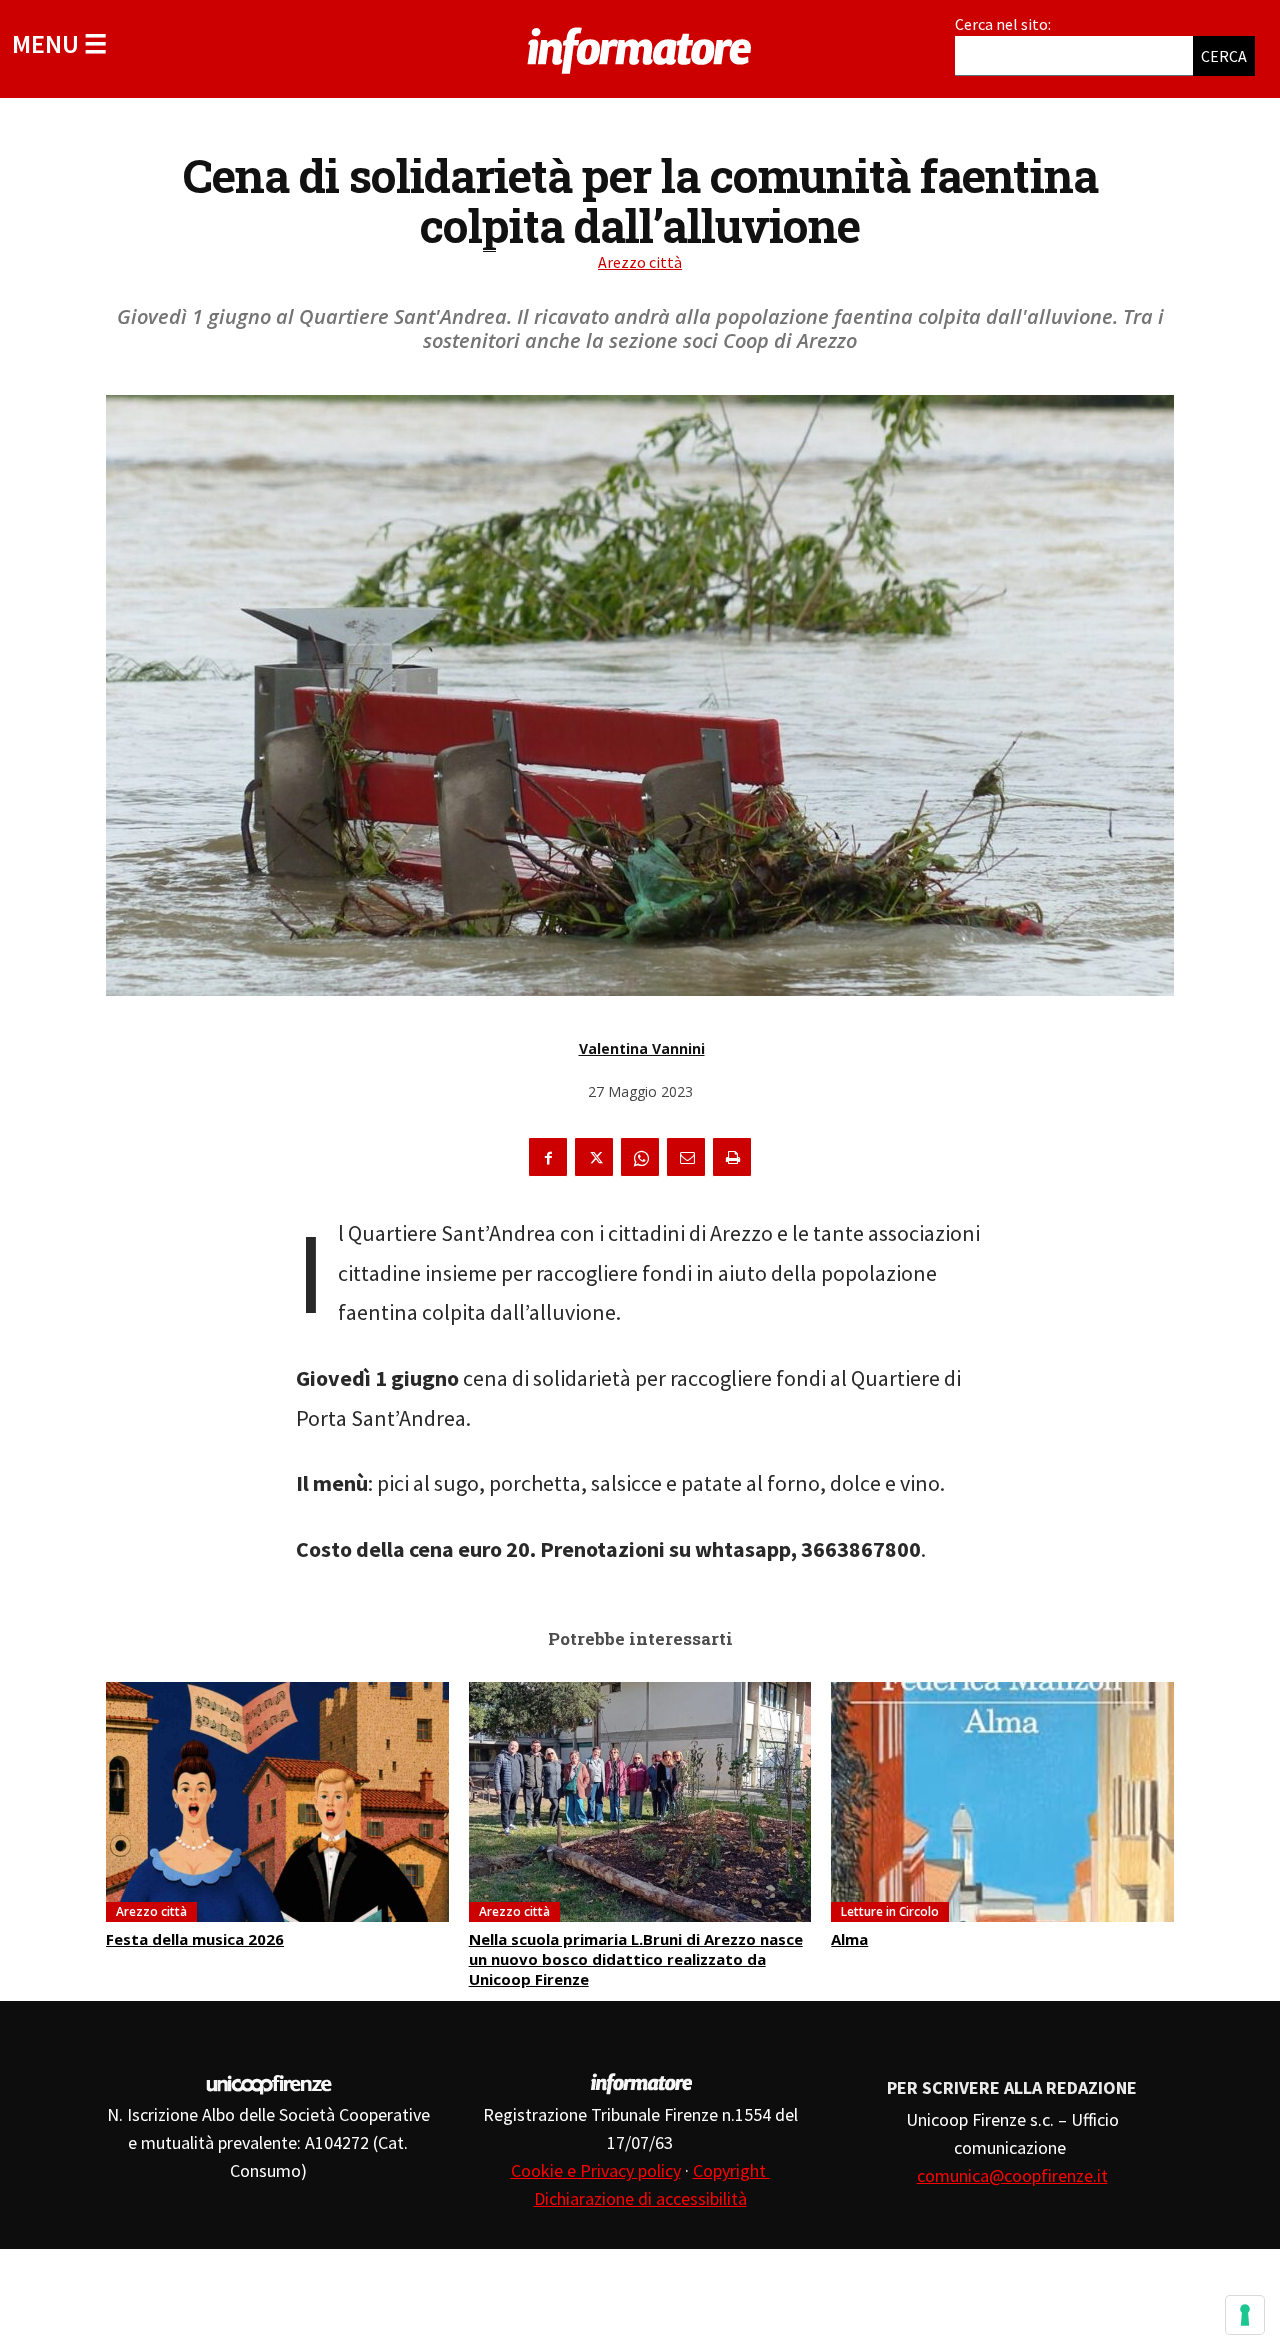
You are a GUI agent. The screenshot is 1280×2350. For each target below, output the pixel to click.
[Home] (640, 47)
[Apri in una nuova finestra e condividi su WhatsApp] (640, 1157)
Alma (849, 1939)
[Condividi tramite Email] (686, 1157)
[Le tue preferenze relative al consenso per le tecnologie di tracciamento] (1245, 2315)
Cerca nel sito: (1003, 24)
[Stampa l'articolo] (732, 1157)
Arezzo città (640, 262)
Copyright (731, 2170)
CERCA (1224, 56)
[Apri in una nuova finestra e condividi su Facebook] (548, 1157)
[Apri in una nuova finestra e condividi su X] (594, 1157)
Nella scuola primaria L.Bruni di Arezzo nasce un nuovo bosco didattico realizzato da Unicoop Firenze (636, 1959)
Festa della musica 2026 (195, 1939)
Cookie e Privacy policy (596, 2170)
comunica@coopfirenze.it (1012, 2175)
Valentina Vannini (642, 1048)
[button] (59, 43)
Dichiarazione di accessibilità (640, 2198)
